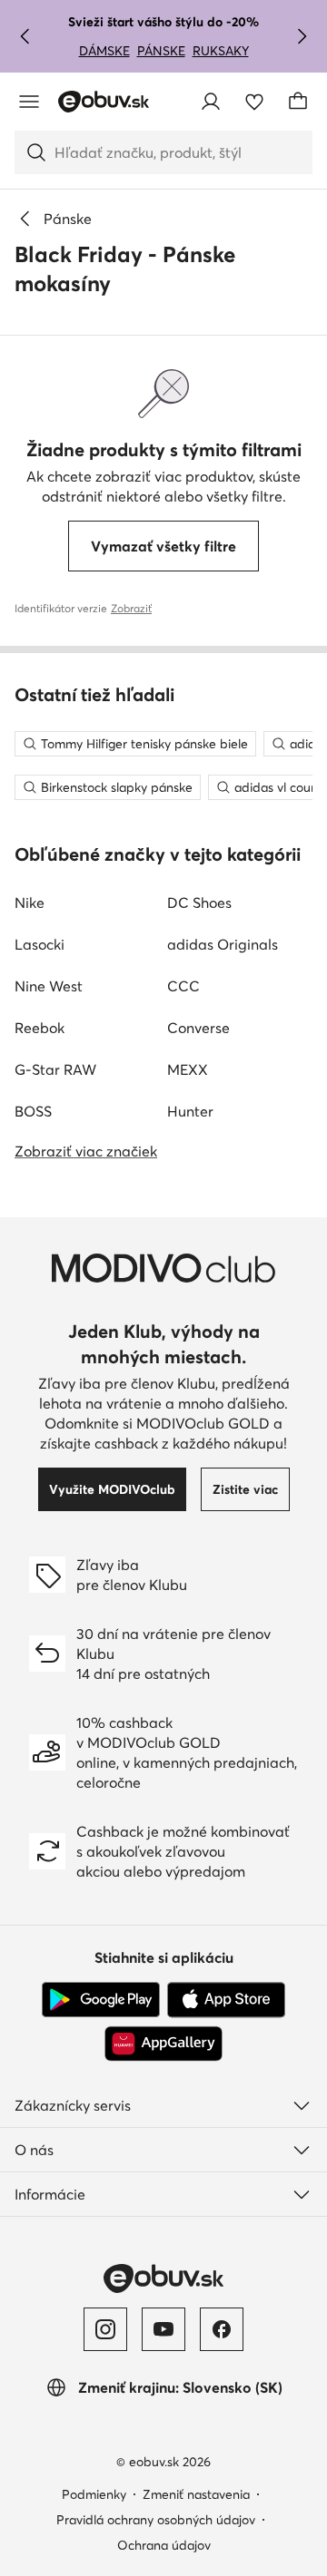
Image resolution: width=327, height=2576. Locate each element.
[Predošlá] (25, 36)
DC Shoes (199, 903)
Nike (30, 903)
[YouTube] (163, 2329)
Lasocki (40, 944)
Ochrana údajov (164, 2545)
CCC (183, 986)
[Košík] (298, 102)
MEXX (188, 1069)
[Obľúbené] (254, 102)
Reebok (40, 1028)
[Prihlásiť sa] (211, 102)
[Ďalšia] (302, 36)
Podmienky (94, 2494)
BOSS (33, 1111)
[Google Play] (101, 2000)
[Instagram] (105, 2329)
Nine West (49, 986)
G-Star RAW (55, 1069)
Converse (198, 1028)
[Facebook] (222, 2329)
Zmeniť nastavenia (196, 2494)
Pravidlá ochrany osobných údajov (156, 2520)
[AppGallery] (163, 2044)
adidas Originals (223, 944)
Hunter (190, 1111)
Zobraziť (131, 608)
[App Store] (226, 2000)
